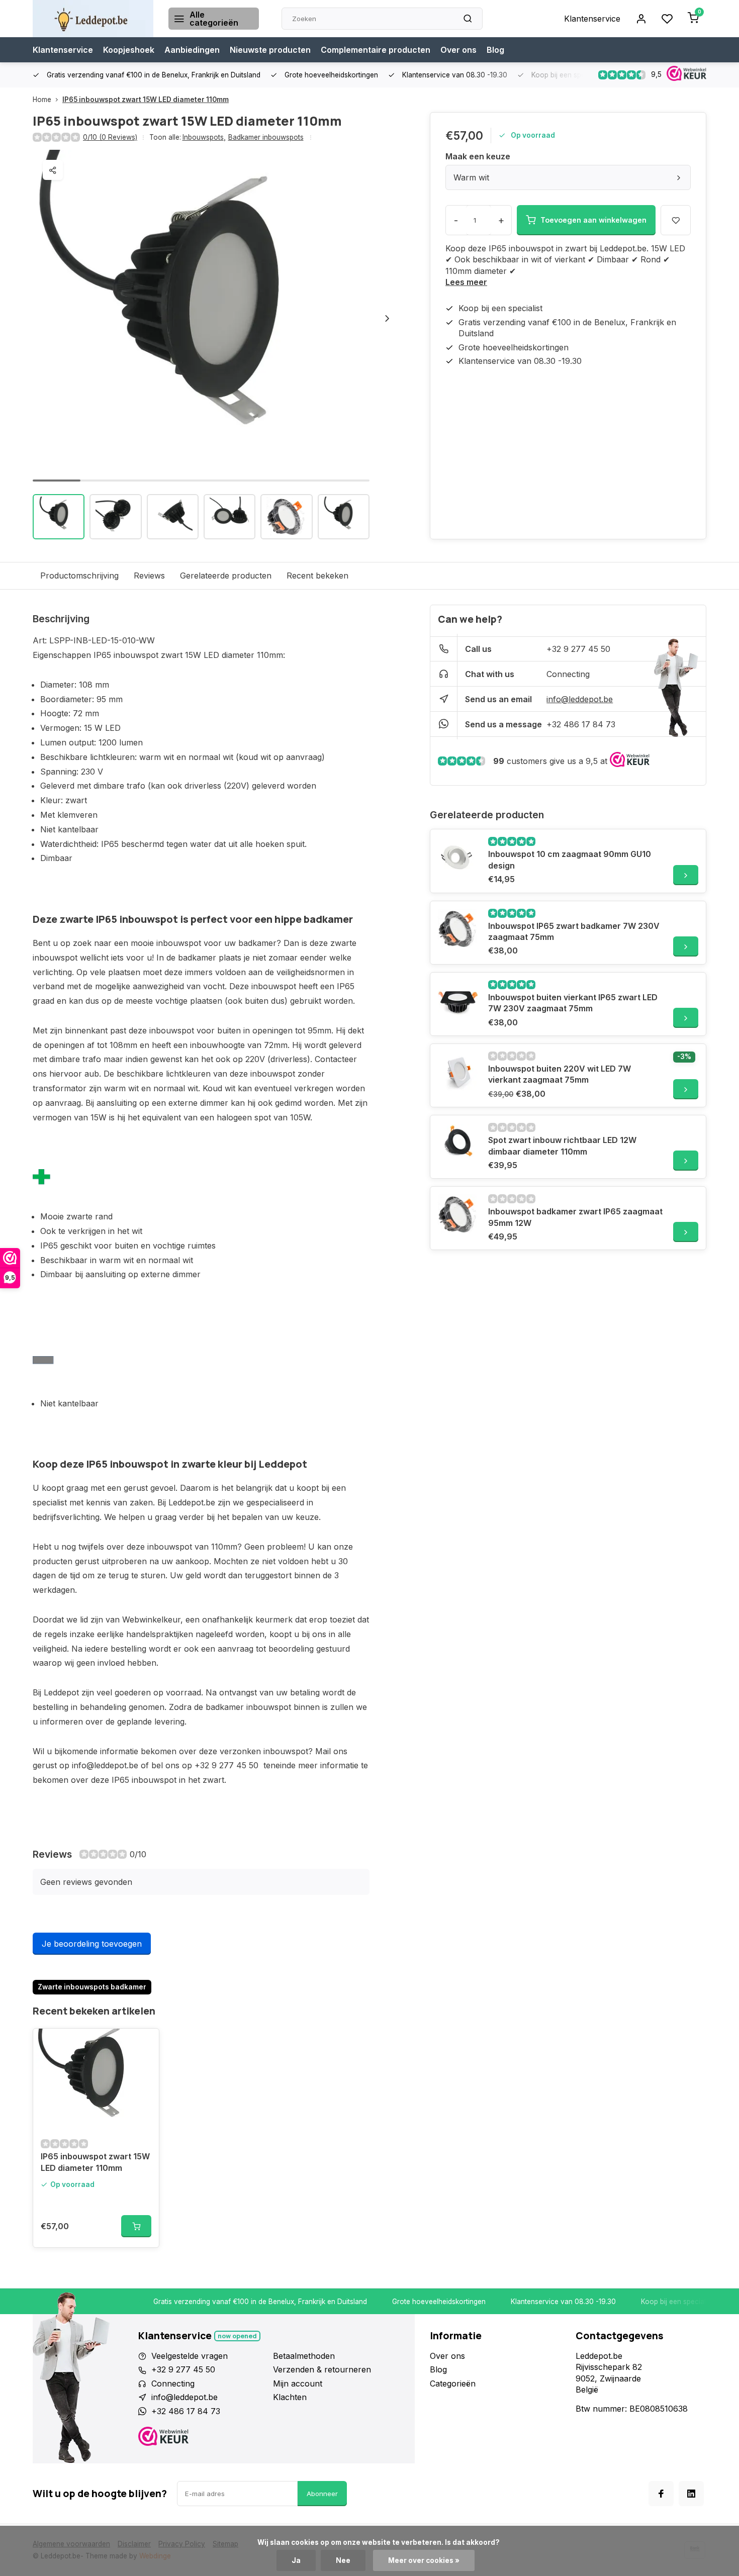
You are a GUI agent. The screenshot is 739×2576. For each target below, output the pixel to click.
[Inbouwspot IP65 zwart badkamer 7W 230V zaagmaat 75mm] (458, 929)
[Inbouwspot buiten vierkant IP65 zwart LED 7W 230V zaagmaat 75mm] (458, 1000)
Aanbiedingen (192, 50)
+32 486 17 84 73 (581, 724)
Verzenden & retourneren (322, 2369)
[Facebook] (661, 2494)
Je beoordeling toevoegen (92, 1944)
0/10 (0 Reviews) (110, 137)
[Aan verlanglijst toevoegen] (144, 2044)
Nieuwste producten (270, 50)
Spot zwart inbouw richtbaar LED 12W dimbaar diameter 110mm (562, 1146)
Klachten (290, 2397)
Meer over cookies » (424, 2560)
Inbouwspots (204, 137)
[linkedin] (691, 2494)
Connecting (568, 674)
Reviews (149, 576)
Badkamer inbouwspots (266, 137)
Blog (495, 50)
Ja (296, 2560)
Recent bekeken (317, 576)
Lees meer (466, 282)
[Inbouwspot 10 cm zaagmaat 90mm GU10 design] (458, 857)
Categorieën (453, 2383)
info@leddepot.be (580, 699)
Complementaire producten (376, 50)
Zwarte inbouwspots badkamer (92, 1987)
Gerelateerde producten (226, 576)
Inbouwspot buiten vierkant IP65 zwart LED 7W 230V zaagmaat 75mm (573, 1003)
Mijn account (298, 2383)
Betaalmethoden (304, 2356)
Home (42, 100)
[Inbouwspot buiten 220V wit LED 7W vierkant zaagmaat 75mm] (458, 1072)
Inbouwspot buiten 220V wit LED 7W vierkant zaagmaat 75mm (560, 1074)
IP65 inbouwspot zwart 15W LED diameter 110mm (146, 100)
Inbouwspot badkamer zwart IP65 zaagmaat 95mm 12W (575, 1217)
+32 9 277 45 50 (578, 649)
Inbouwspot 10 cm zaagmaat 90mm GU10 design (570, 860)
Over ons (458, 50)
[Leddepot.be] (93, 19)
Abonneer (322, 2494)
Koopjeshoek (129, 50)
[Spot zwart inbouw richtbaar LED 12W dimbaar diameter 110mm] (458, 1143)
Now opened (237, 2336)
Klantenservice (592, 19)
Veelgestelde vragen (190, 2356)
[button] (387, 318)
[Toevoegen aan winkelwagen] (136, 2226)
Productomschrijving (79, 576)
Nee (343, 2560)
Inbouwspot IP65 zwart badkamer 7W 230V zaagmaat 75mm (574, 931)
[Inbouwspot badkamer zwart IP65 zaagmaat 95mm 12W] (458, 1214)
